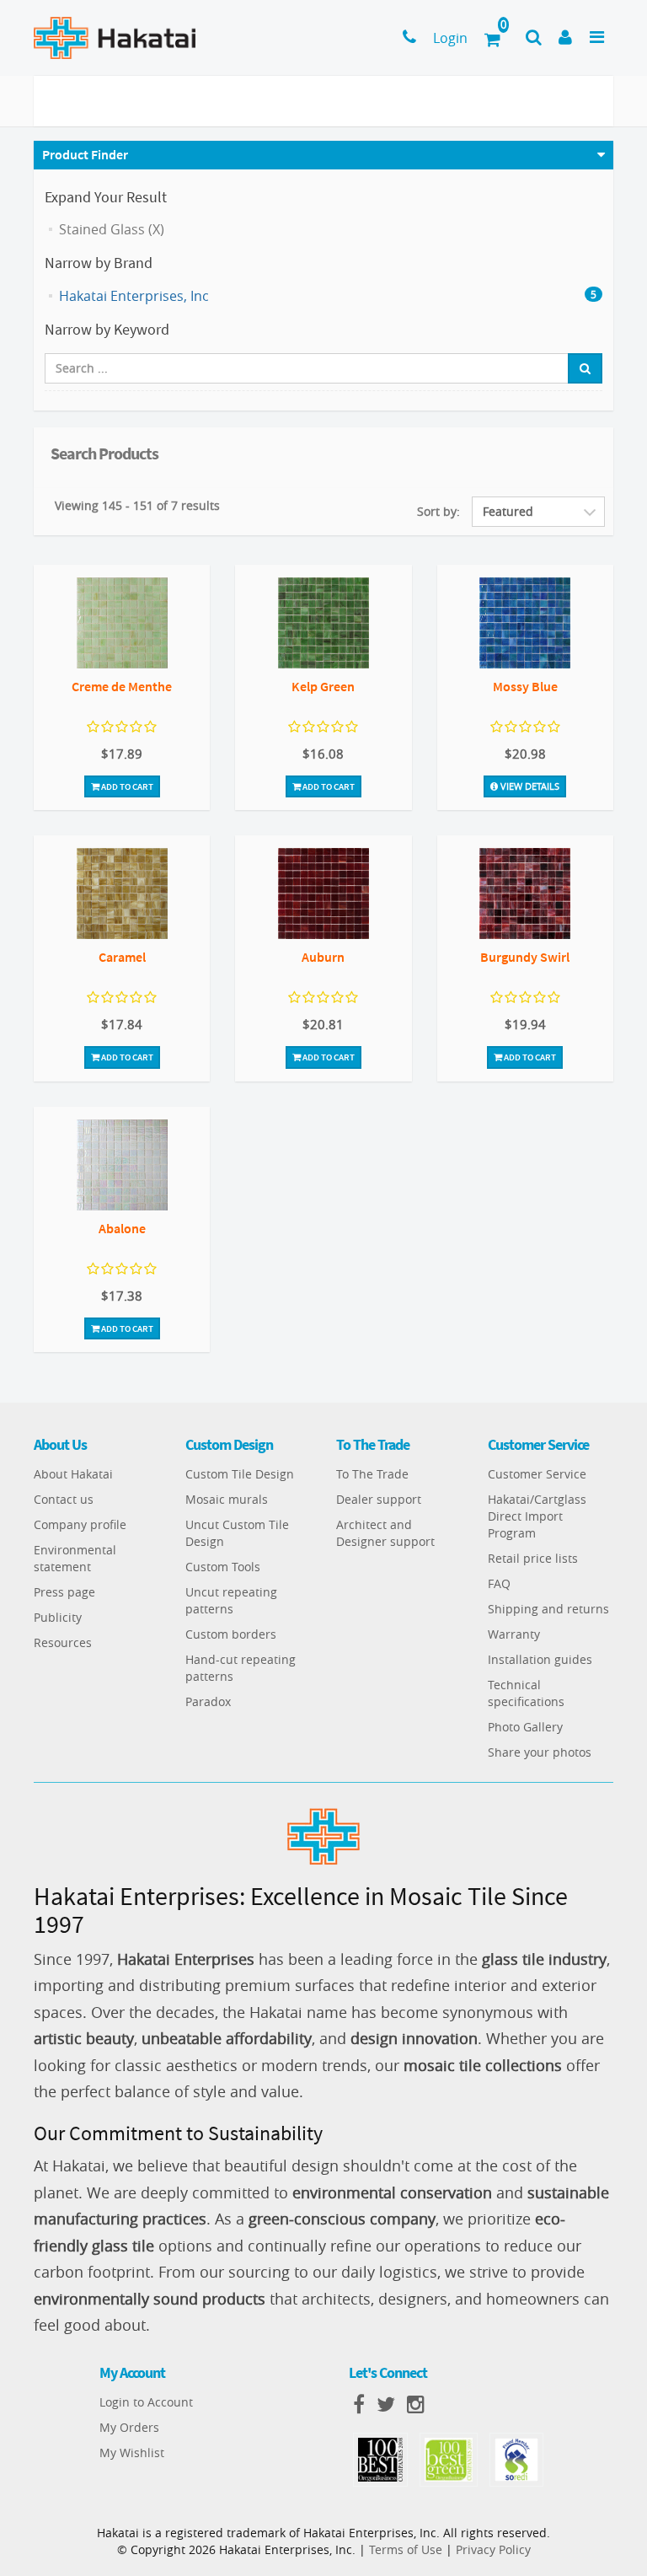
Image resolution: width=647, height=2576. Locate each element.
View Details (529, 786)
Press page (64, 1592)
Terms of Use (406, 2549)
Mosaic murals (227, 1499)
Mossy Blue (525, 686)
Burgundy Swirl (525, 957)
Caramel (122, 957)
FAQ (499, 1583)
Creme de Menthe (122, 686)
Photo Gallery (525, 1727)
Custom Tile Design (240, 1474)
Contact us (64, 1499)
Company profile (80, 1524)
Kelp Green (323, 686)
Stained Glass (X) (112, 229)
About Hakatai (73, 1474)
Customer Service (537, 1474)
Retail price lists (533, 1558)
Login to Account (146, 2402)
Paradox (208, 1701)
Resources (63, 1642)
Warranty (514, 1634)
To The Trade (372, 1474)
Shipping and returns (548, 1609)
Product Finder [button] (85, 154)
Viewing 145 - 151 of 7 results (137, 505)
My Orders (129, 2427)
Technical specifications (526, 1693)
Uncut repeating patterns (231, 1600)
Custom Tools (223, 1567)
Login (450, 38)
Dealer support (379, 1499)
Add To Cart (126, 786)
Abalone (122, 1228)
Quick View (122, 625)
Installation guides (540, 1659)
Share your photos (540, 1752)
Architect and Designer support (385, 1533)
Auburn (323, 957)
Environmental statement (75, 1558)
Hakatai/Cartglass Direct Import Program (537, 1516)
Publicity (58, 1617)
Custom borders (231, 1634)
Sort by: (438, 511)
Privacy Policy (493, 2549)
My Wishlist (132, 2453)
